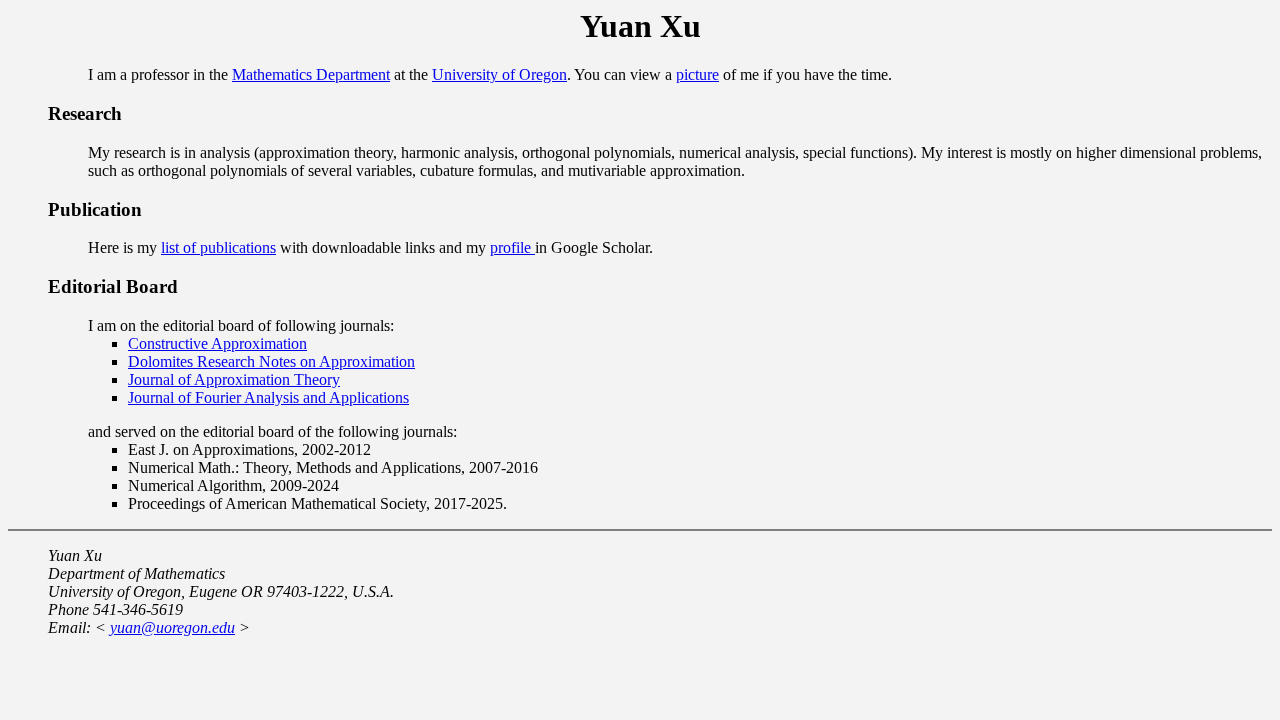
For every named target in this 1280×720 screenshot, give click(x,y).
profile (512, 247)
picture (697, 74)
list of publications (218, 247)
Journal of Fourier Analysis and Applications (268, 397)
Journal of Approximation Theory (234, 379)
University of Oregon (499, 74)
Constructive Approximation (217, 343)
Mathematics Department (311, 74)
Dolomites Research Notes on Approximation (271, 361)
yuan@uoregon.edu (172, 627)
